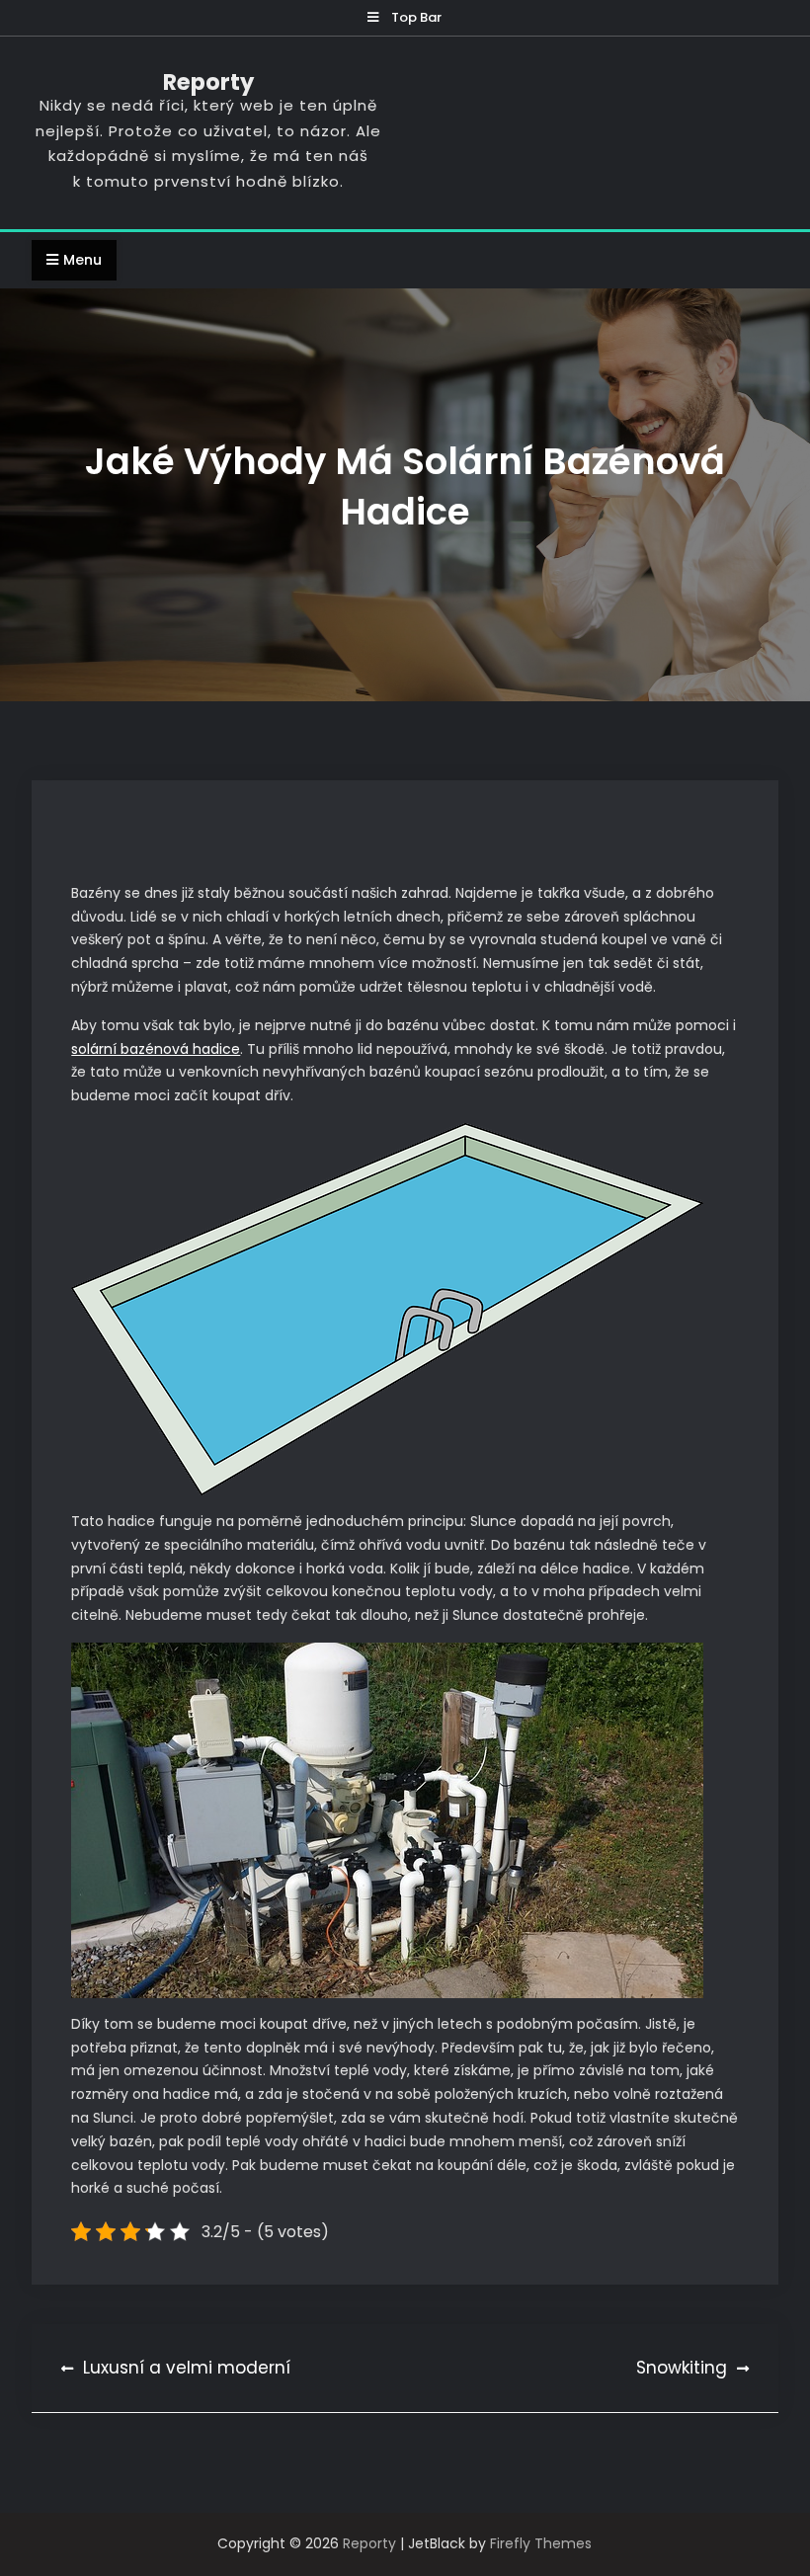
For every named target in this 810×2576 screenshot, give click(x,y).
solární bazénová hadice (156, 1049)
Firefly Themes (541, 2543)
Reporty (208, 82)
